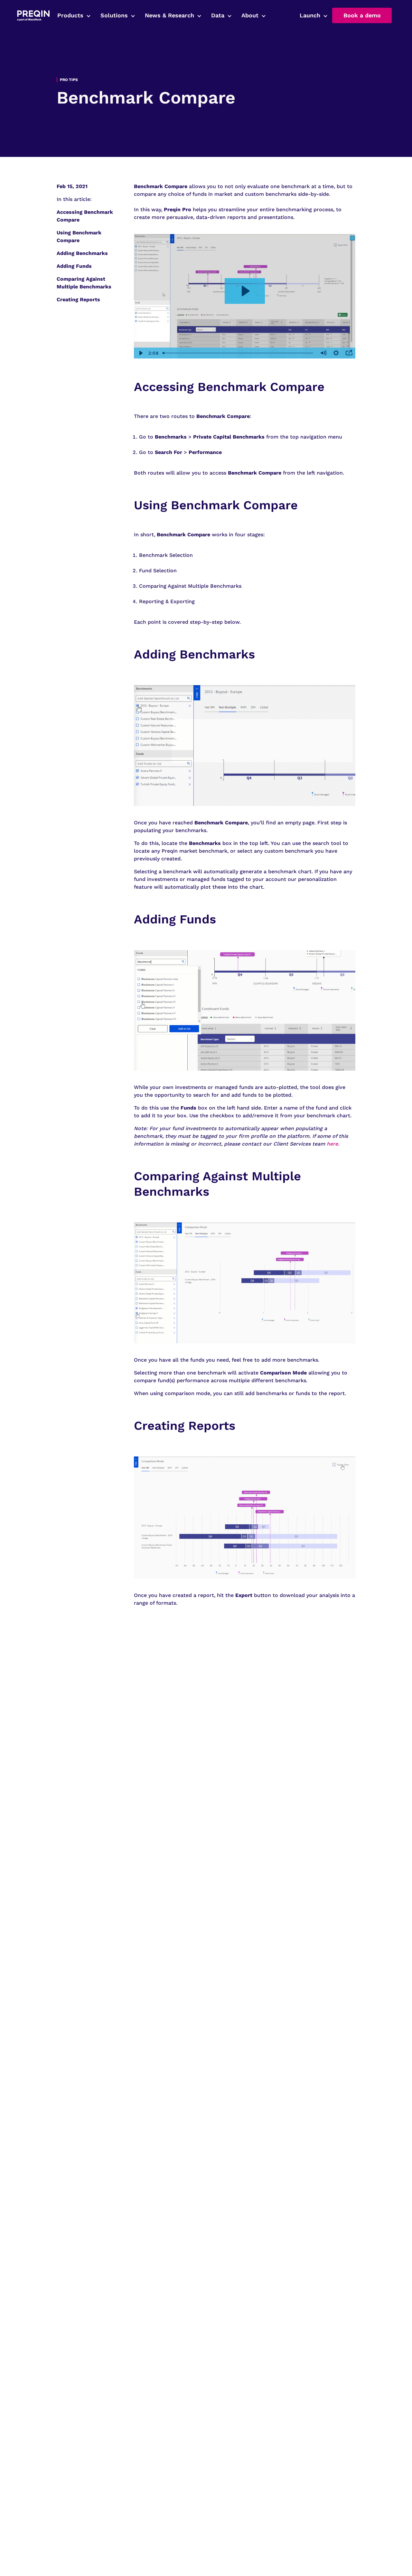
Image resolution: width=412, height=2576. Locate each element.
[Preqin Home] (33, 16)
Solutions (114, 15)
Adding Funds (74, 266)
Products (70, 15)
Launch (310, 15)
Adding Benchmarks (82, 253)
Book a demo (362, 15)
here (332, 1144)
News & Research (169, 15)
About (250, 15)
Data (218, 15)
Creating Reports (78, 299)
